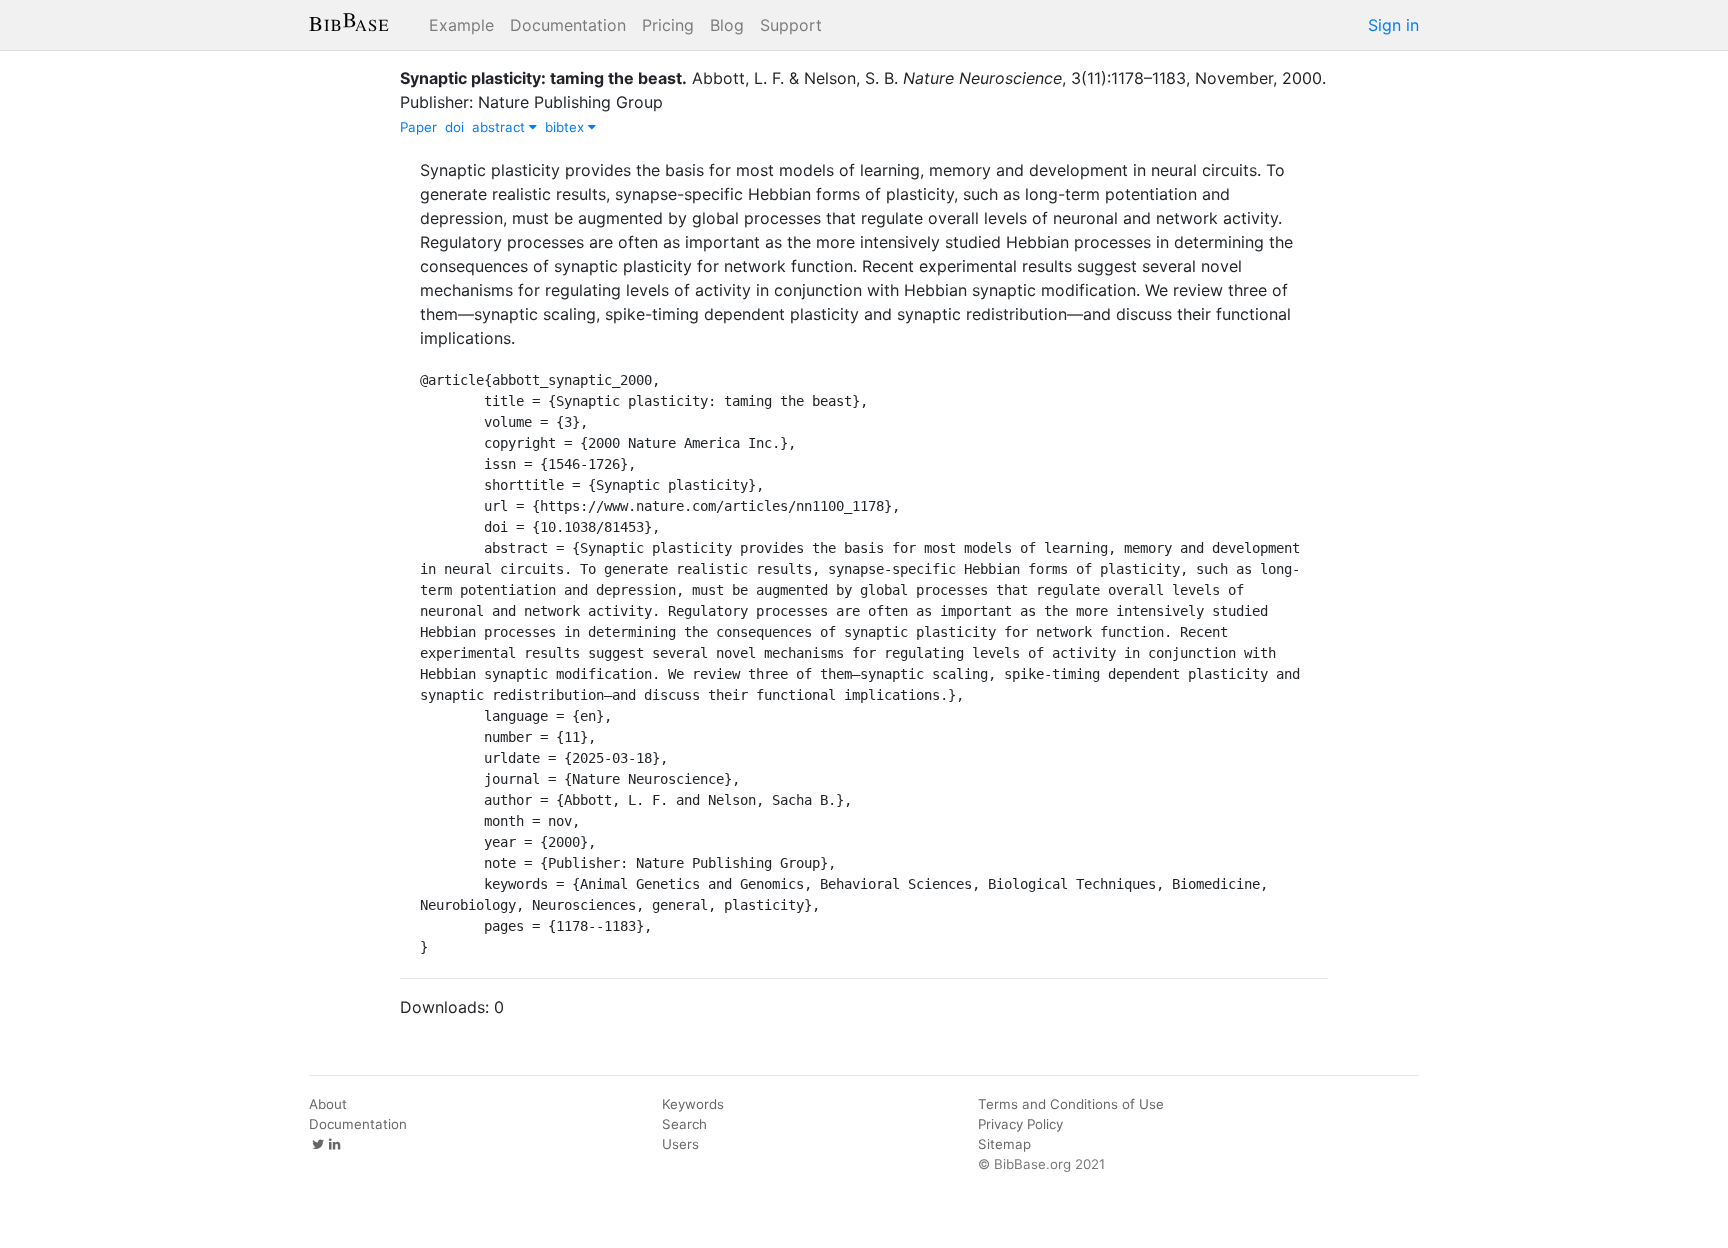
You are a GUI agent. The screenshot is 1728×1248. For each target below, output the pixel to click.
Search (684, 1124)
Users (680, 1144)
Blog (727, 25)
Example (461, 25)
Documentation (568, 25)
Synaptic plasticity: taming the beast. (543, 78)
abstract (500, 127)
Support (791, 25)
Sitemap (1004, 1144)
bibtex (566, 127)
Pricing (668, 25)
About (328, 1104)
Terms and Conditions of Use (1071, 1104)
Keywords (693, 1104)
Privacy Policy (1020, 1124)
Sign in (1393, 25)
